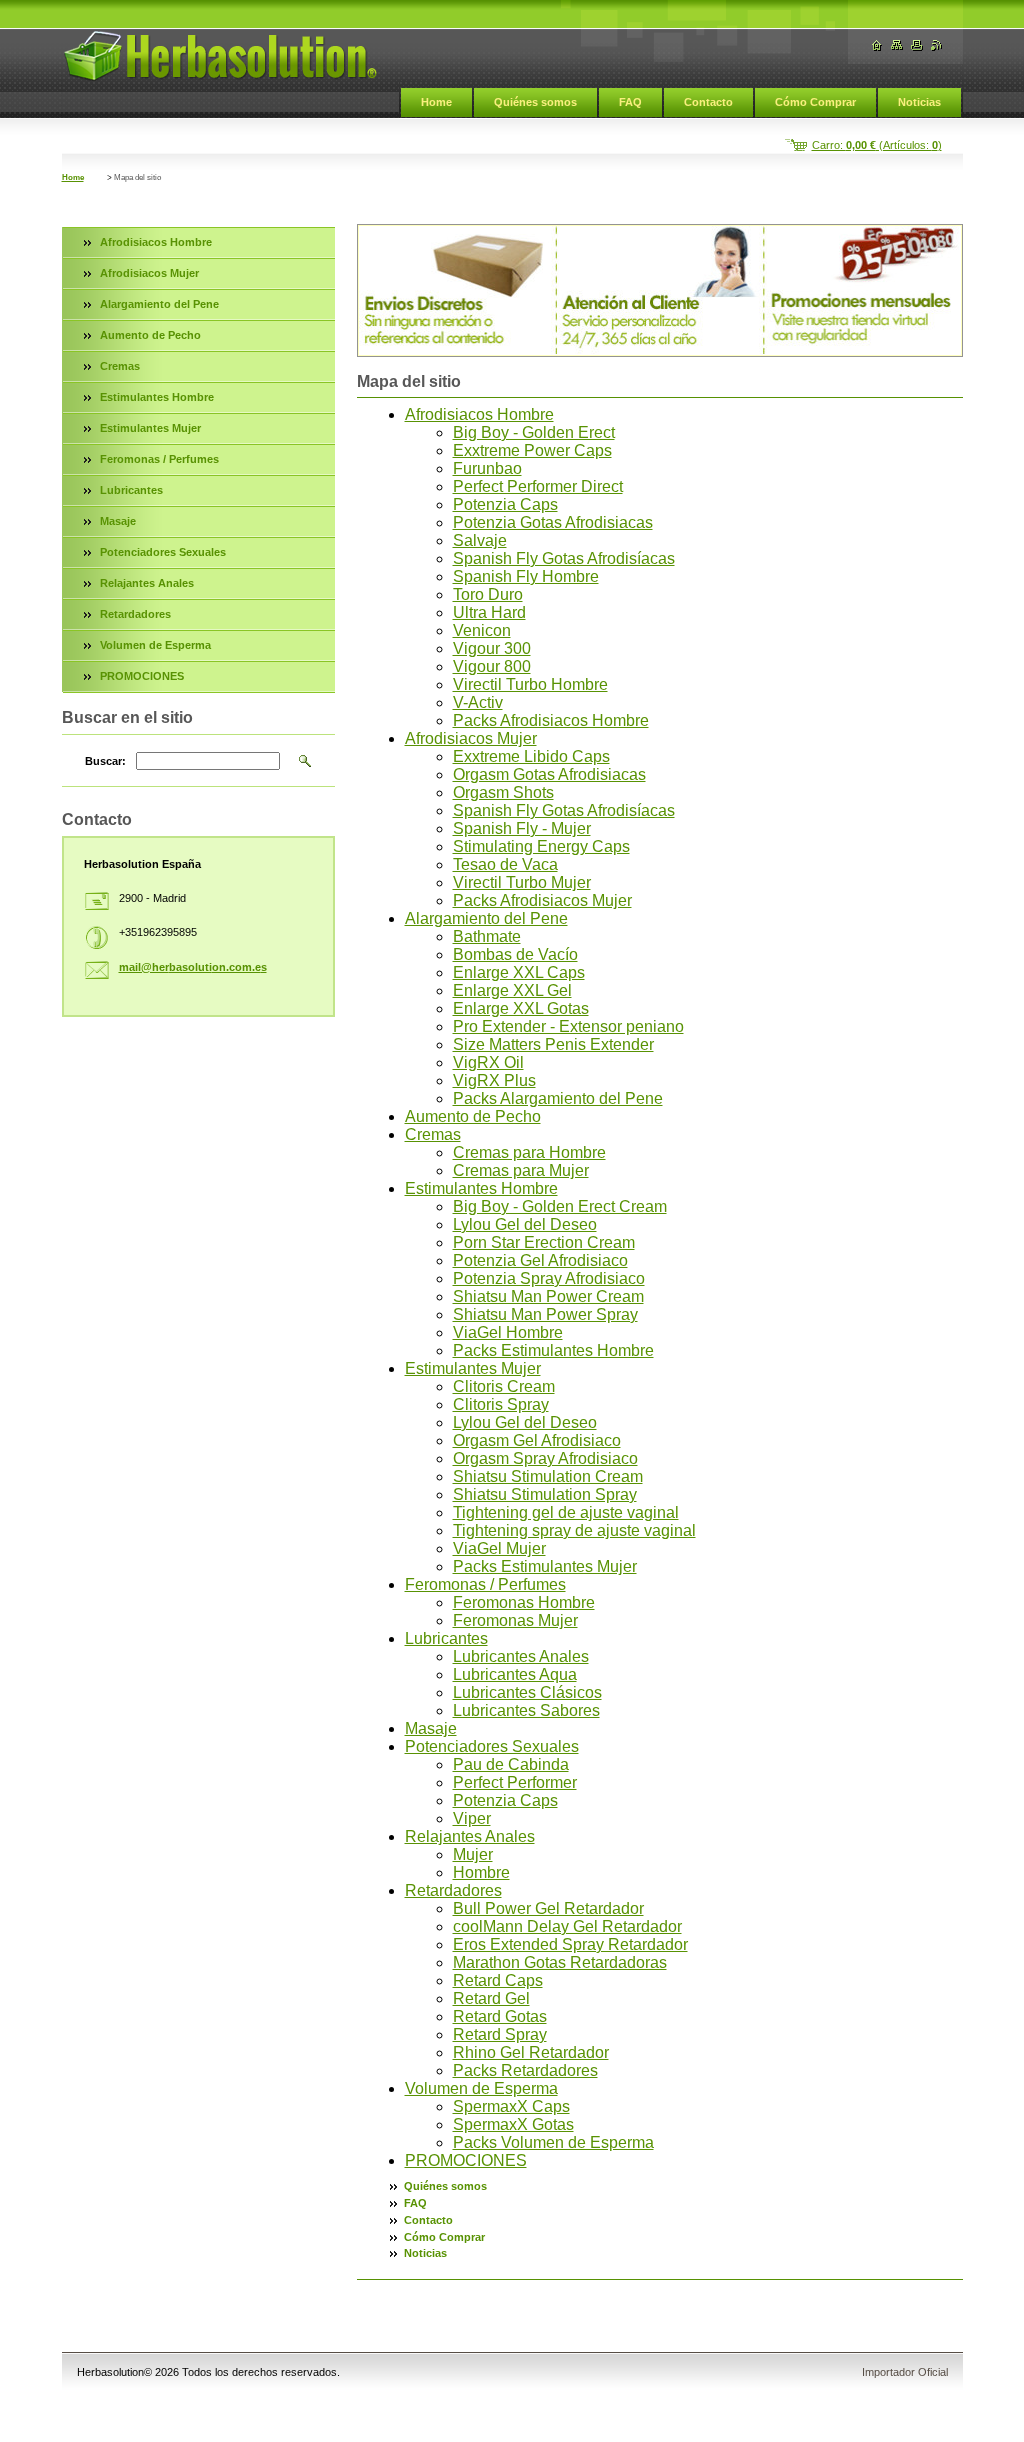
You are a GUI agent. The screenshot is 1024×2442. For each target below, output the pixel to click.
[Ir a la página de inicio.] (220, 56)
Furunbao (487, 468)
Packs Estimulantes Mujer (545, 1566)
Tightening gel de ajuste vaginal (566, 1512)
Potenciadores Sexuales (492, 1746)
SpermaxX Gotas (513, 2124)
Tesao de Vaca (505, 864)
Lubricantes (446, 1638)
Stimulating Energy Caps (541, 846)
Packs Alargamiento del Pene (558, 1098)
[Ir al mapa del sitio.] (897, 45)
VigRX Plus (494, 1080)
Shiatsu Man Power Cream (548, 1296)
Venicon (482, 630)
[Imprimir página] (917, 45)
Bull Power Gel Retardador (548, 1908)
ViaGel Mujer (499, 1548)
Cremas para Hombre (529, 1152)
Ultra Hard (489, 612)
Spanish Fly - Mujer (522, 828)
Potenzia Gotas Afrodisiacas (553, 522)
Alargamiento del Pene (486, 918)
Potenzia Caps (505, 504)
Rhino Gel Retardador (531, 2052)
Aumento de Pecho (473, 1116)
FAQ (630, 102)
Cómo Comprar (815, 102)
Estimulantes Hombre (481, 1188)
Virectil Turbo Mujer (522, 882)
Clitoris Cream (504, 1386)
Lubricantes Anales (521, 1656)
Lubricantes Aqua (515, 1674)
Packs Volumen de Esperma (553, 2142)
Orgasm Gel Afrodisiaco (537, 1440)
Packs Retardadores (525, 2070)
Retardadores (453, 1890)
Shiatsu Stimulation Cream (548, 1476)
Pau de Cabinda (511, 1764)
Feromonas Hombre (524, 1602)
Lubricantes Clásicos (527, 1692)
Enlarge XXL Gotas (521, 1008)
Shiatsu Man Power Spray (545, 1314)
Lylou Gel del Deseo (525, 1224)
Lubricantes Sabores (526, 1710)
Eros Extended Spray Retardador (570, 1944)
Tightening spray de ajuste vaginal (574, 1530)
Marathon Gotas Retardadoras (560, 1962)
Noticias (919, 102)
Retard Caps (498, 1980)
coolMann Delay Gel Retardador (567, 1926)
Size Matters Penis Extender (553, 1044)
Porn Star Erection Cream (544, 1242)
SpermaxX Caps (511, 2106)
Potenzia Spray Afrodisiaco (549, 1278)
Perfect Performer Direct (538, 486)
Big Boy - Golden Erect (534, 432)
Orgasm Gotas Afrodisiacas (549, 774)
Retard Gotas (500, 2016)
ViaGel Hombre (508, 1332)
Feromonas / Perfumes (485, 1584)
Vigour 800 (492, 666)
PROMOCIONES (466, 2160)
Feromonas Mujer (515, 1620)
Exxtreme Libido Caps (531, 756)
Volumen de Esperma (481, 2088)
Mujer (473, 1854)
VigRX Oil (488, 1062)
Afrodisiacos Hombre (479, 414)
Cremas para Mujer (521, 1170)
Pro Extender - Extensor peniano (568, 1026)
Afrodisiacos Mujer (471, 738)
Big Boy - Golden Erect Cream (560, 1206)
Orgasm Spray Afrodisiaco (545, 1458)
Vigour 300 (492, 648)
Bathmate (487, 936)
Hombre (481, 1872)
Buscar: (105, 761)
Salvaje (480, 540)
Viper (472, 1818)
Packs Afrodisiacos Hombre (551, 720)
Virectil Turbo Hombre (530, 684)
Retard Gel (491, 1998)
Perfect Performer (515, 1782)
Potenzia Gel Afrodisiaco (540, 1260)
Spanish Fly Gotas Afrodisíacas (564, 558)
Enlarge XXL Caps (519, 972)
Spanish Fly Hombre (526, 576)
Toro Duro (488, 594)
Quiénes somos (535, 102)
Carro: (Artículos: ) (877, 145)
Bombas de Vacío (515, 954)
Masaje (431, 1728)
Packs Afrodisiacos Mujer (542, 900)
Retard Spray (500, 2034)
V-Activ (478, 702)
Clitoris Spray (501, 1404)
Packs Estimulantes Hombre (553, 1350)
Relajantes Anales (470, 1836)
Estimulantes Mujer (473, 1368)
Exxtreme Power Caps (532, 450)
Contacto (708, 102)
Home (436, 102)
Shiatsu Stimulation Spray (545, 1494)
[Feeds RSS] (937, 45)
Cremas (433, 1134)
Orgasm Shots (503, 792)
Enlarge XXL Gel (512, 990)
